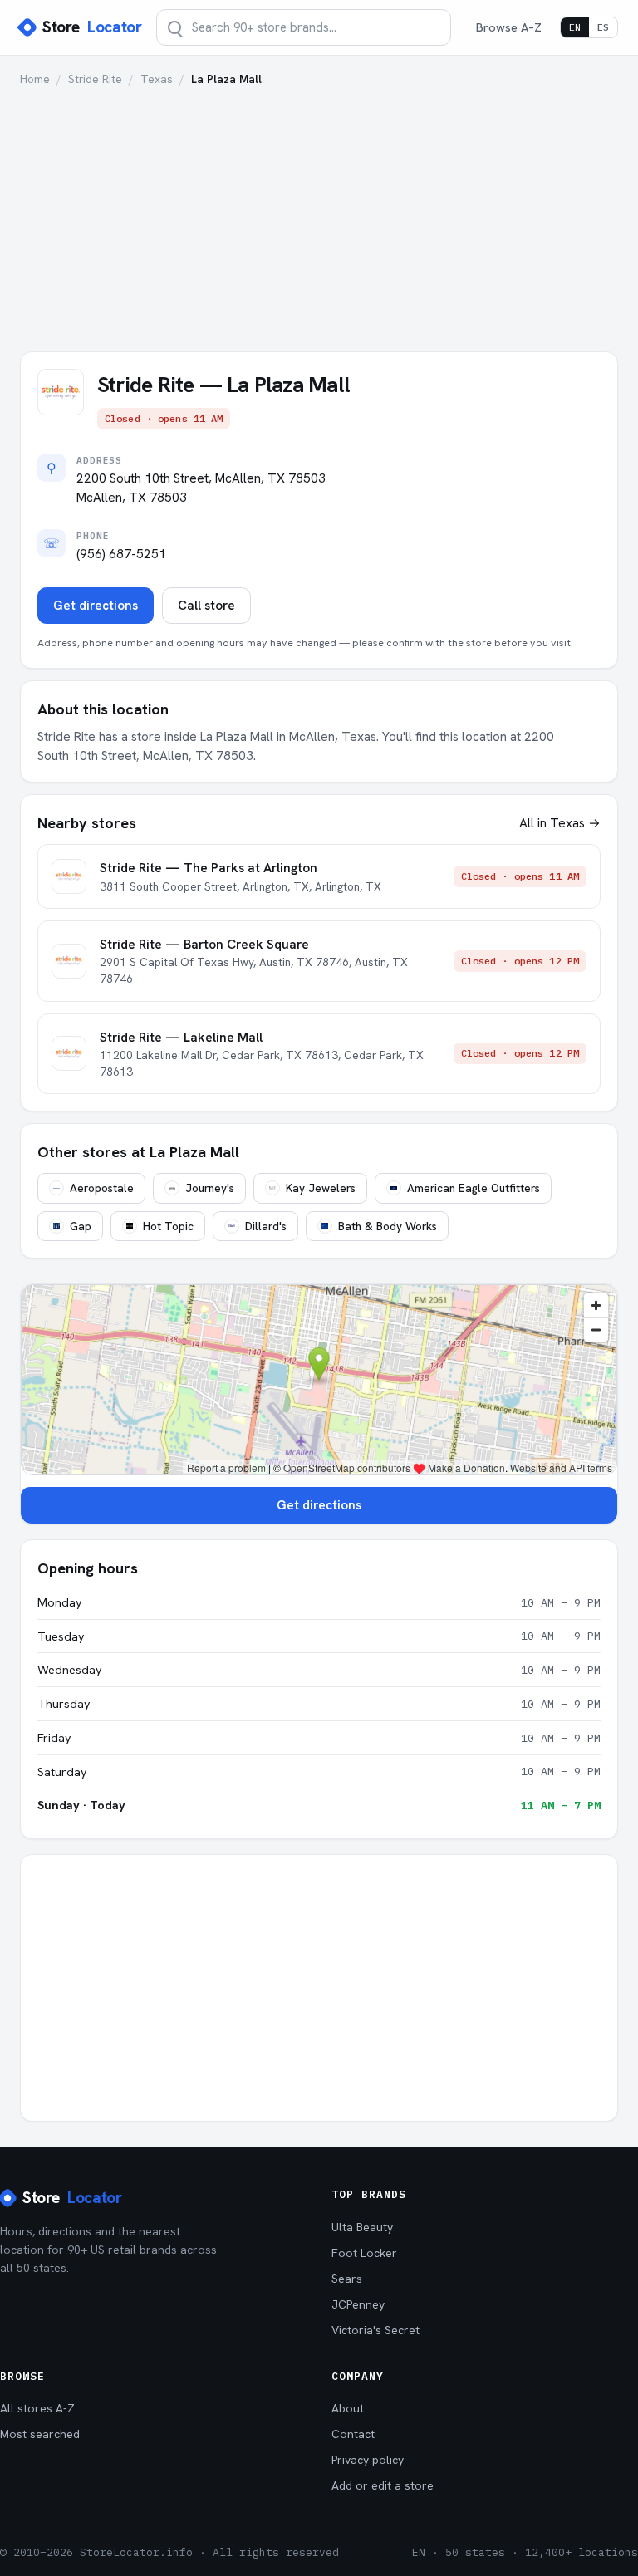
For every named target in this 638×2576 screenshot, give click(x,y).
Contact (353, 2434)
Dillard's (266, 1226)
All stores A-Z (37, 2408)
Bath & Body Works (388, 1226)
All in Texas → (560, 823)
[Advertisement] (319, 212)
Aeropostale (102, 1188)
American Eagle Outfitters (474, 1188)
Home (35, 79)
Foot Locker (364, 2253)
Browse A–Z (509, 27)
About (348, 2408)
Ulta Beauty (362, 2227)
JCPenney (358, 2304)
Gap (81, 1226)
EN (575, 27)
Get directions (96, 606)
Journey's (210, 1188)
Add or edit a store (383, 2485)
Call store (206, 606)
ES (603, 27)
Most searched (40, 2434)
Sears (347, 2279)
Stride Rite (95, 79)
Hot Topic (168, 1226)
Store (92, 27)
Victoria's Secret (375, 2330)
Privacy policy (368, 2460)
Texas (157, 79)
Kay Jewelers (321, 1188)
